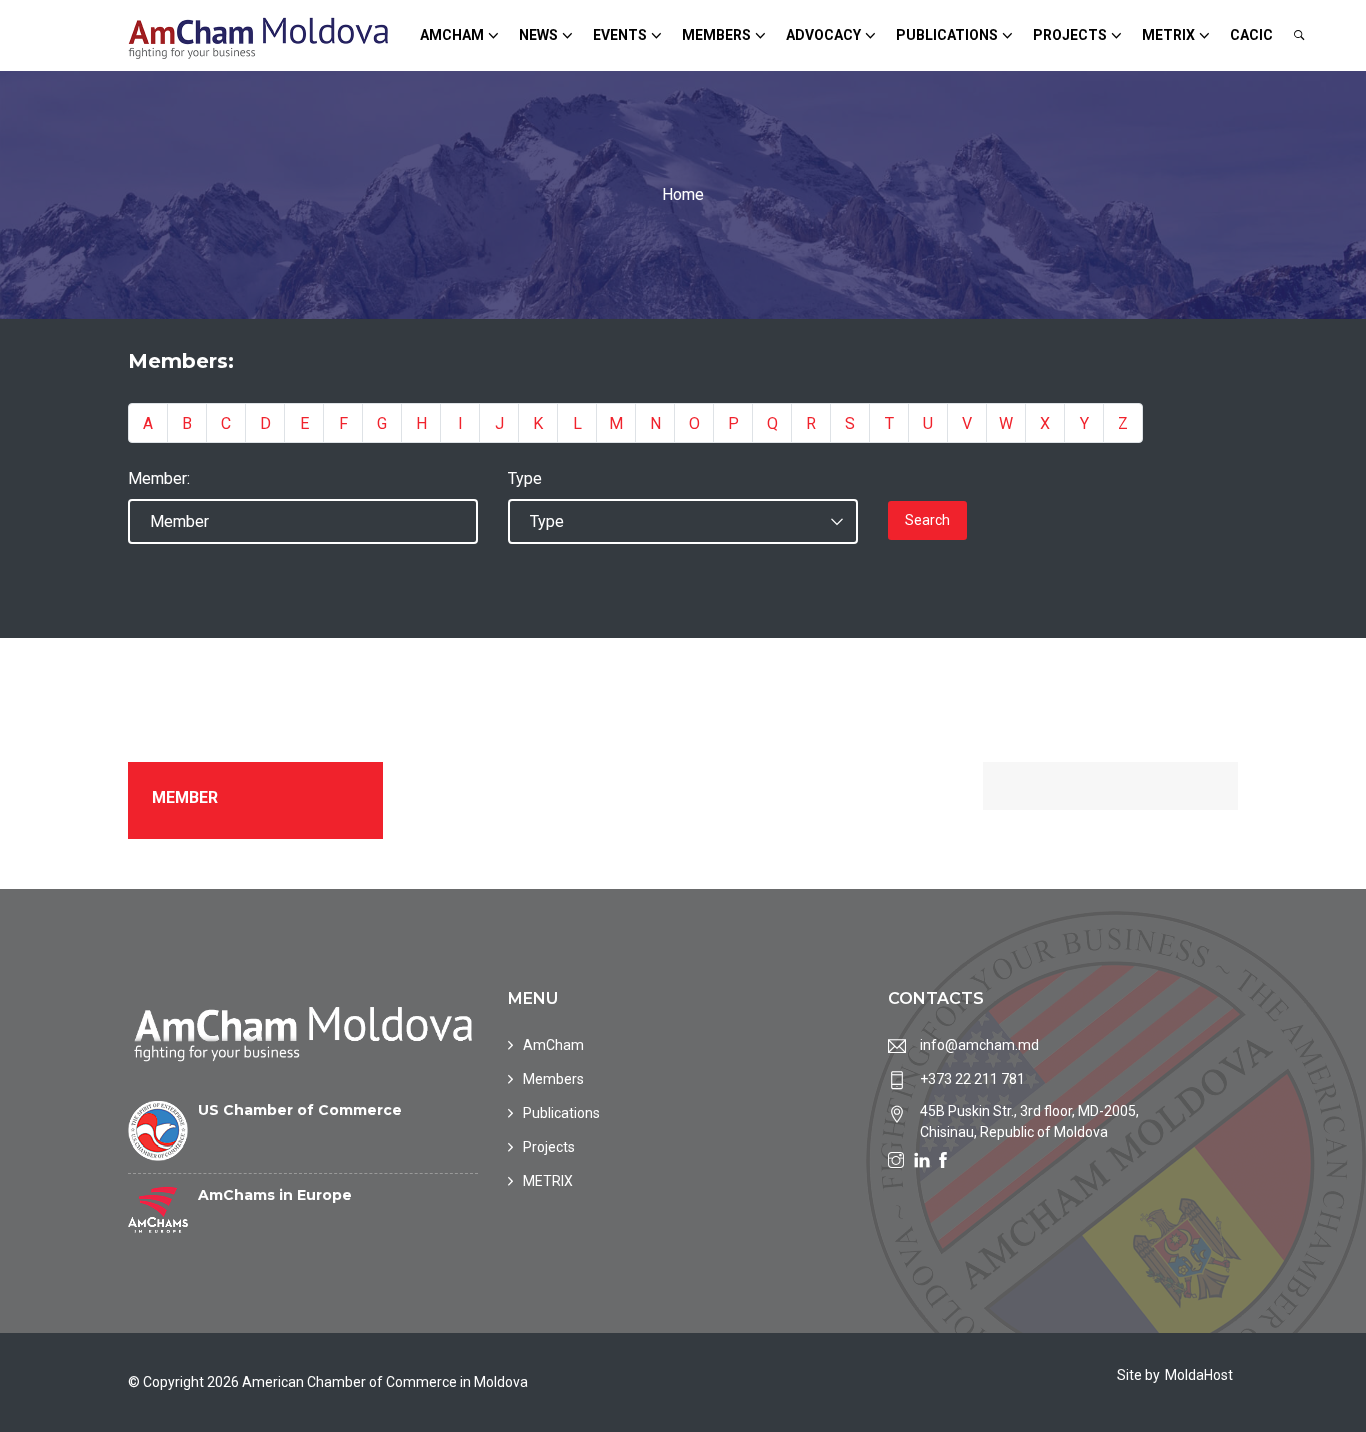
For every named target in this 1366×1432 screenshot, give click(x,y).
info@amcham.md (979, 1045)
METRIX (1168, 35)
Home (683, 194)
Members (716, 35)
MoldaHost (1199, 1375)
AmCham (452, 35)
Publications (947, 35)
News (538, 35)
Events (620, 35)
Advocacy (823, 35)
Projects (1070, 35)
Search (927, 520)
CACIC (1251, 35)
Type (525, 478)
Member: (159, 478)
